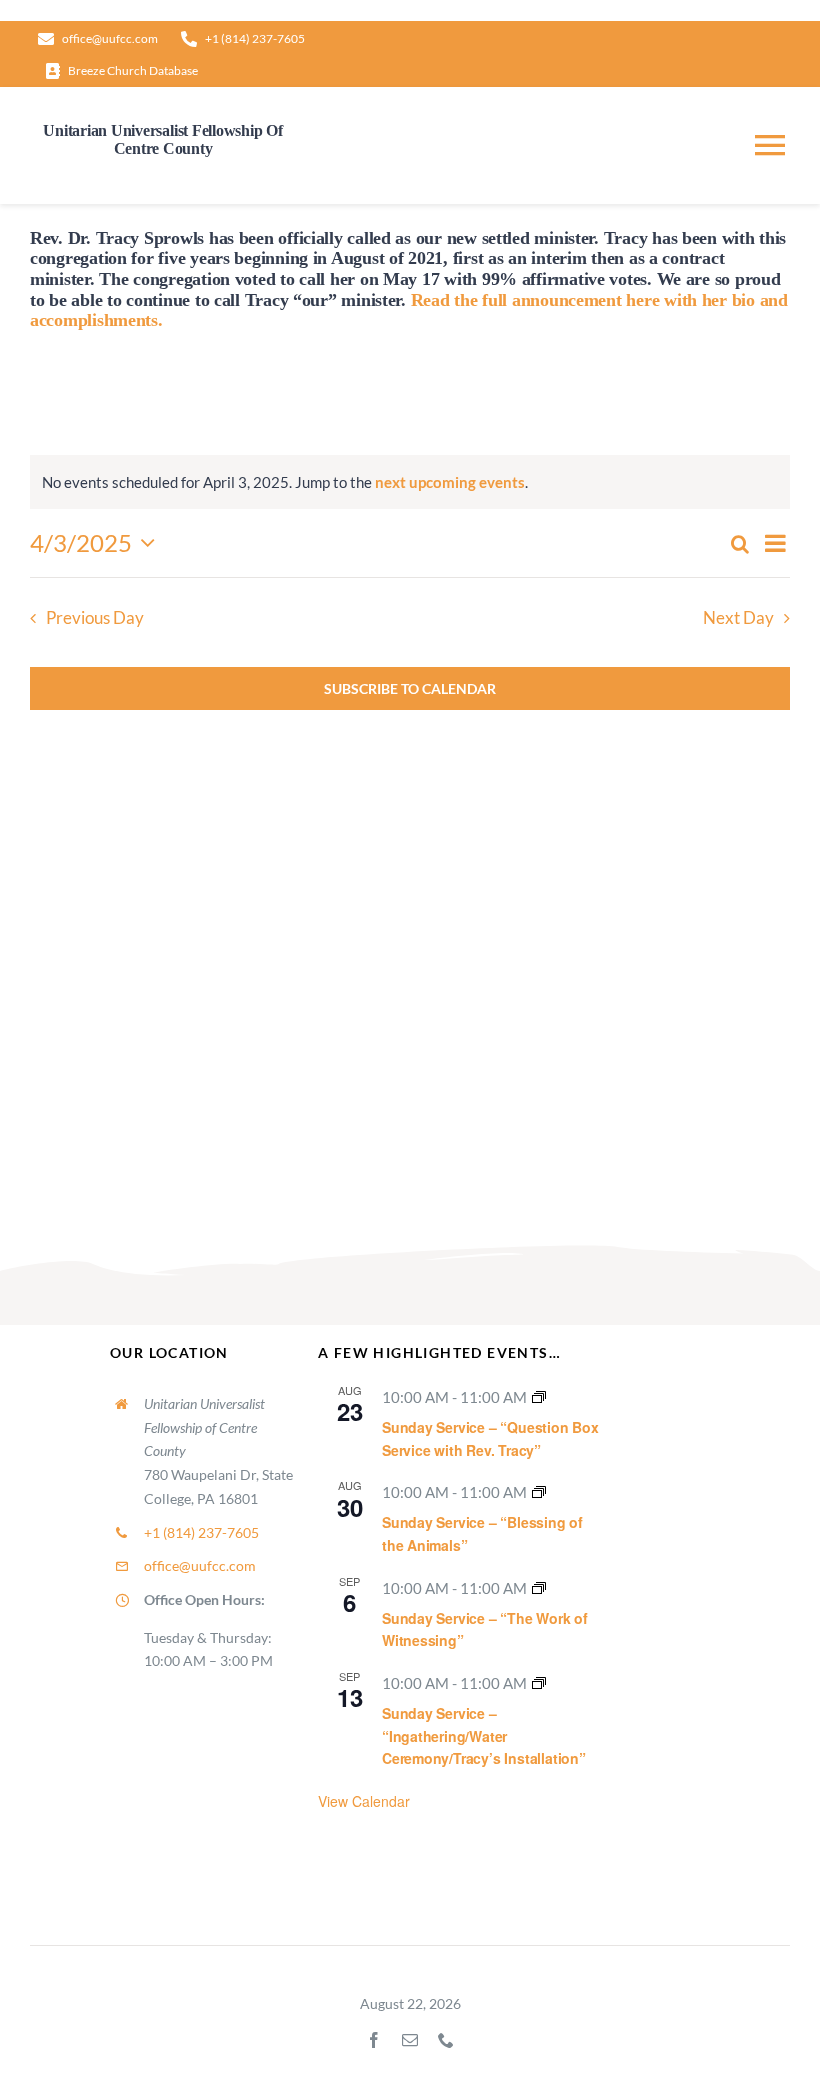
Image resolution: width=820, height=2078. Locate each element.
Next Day (738, 618)
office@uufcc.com (200, 1565)
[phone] (446, 2040)
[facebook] (374, 2040)
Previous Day (95, 618)
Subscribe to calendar (410, 688)
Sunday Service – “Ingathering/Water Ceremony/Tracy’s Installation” (484, 1735)
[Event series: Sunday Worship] (539, 1397)
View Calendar (364, 1801)
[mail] (410, 2040)
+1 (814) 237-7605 (201, 1532)
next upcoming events (450, 482)
